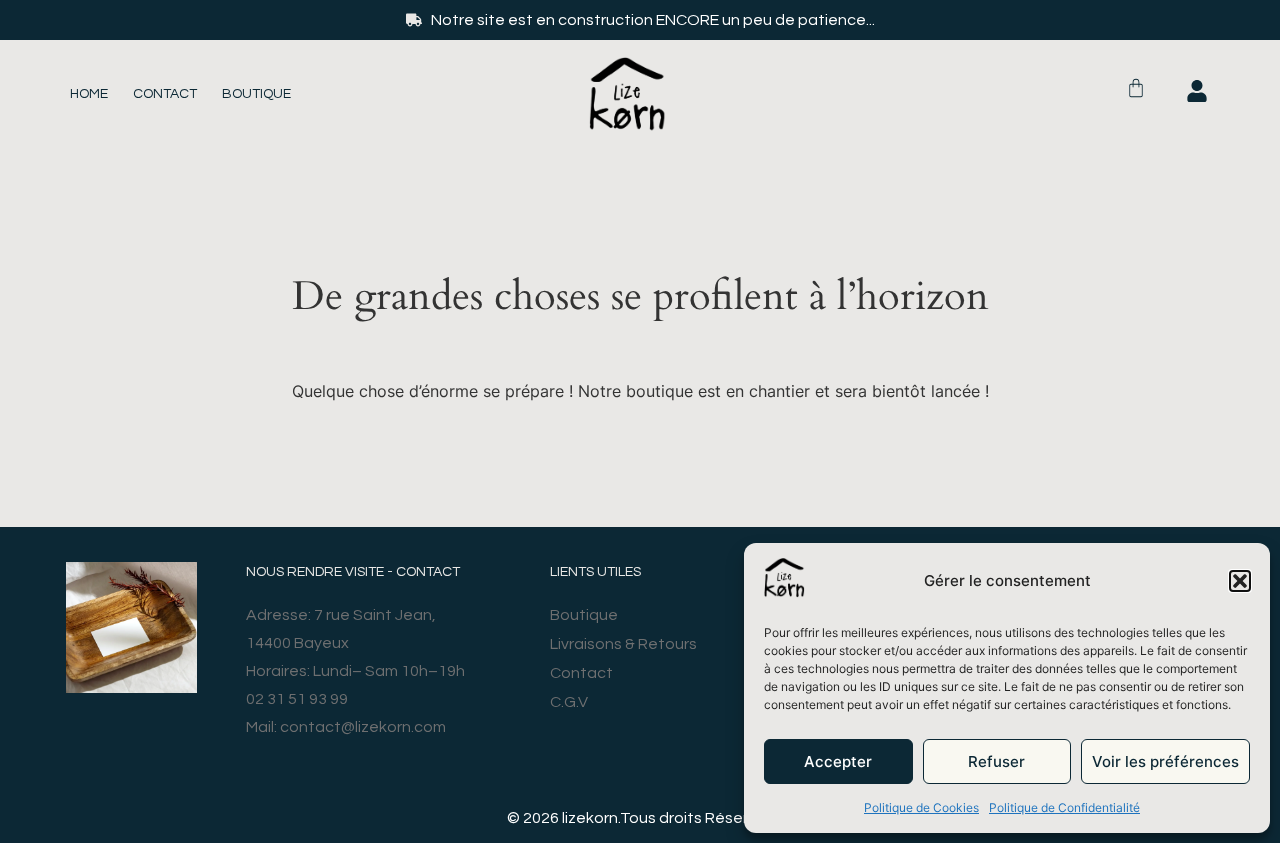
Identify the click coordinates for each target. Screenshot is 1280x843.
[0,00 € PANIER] (1136, 88)
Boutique (256, 94)
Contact (165, 94)
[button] (1240, 581)
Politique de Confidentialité (1064, 807)
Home (89, 94)
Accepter (838, 761)
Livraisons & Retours (623, 644)
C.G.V (569, 702)
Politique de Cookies (921, 807)
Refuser (996, 761)
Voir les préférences (1165, 761)
